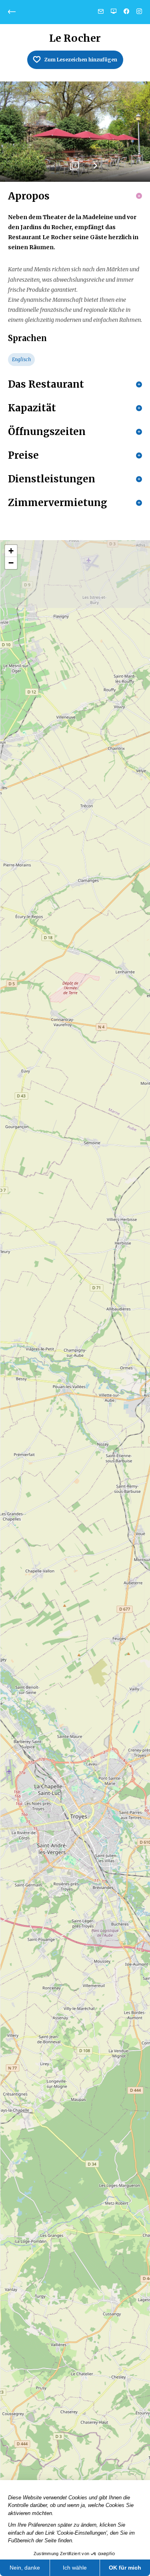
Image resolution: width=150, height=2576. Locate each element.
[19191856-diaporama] (75, 132)
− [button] (11, 563)
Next (95, 169)
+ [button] (11, 551)
